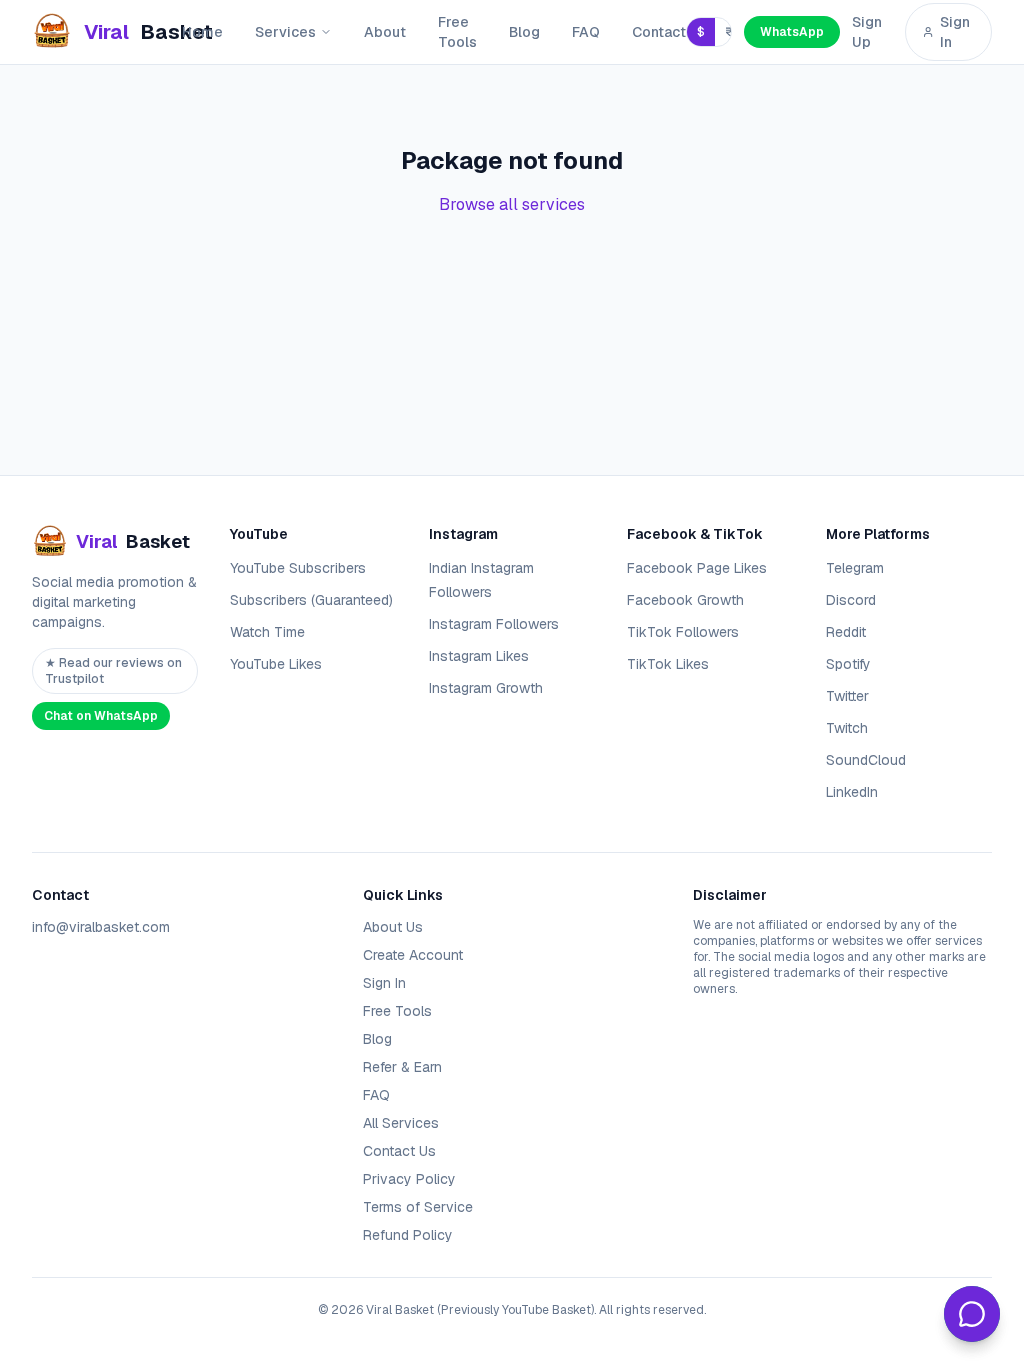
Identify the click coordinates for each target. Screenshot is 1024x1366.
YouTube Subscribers (298, 568)
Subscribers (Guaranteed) (311, 600)
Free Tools (457, 32)
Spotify (848, 664)
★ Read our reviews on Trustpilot (113, 671)
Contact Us (399, 1151)
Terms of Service (418, 1207)
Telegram (855, 568)
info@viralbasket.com (101, 927)
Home (202, 32)
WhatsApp (792, 32)
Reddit (846, 632)
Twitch (847, 728)
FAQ (586, 32)
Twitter (847, 696)
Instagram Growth (486, 688)
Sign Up (867, 32)
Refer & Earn (402, 1067)
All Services (401, 1123)
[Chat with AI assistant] (972, 1314)
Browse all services (512, 204)
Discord (851, 600)
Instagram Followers (494, 624)
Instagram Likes (479, 656)
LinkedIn (852, 792)
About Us (393, 927)
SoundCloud (866, 760)
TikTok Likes (668, 664)
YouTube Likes (276, 664)
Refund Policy (408, 1235)
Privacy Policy (409, 1179)
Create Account (413, 955)
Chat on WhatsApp (101, 716)
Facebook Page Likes (697, 568)
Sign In (955, 32)
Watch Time (267, 632)
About (385, 32)
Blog (524, 32)
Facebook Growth (685, 600)
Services (285, 32)
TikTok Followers (683, 632)
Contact (659, 32)
